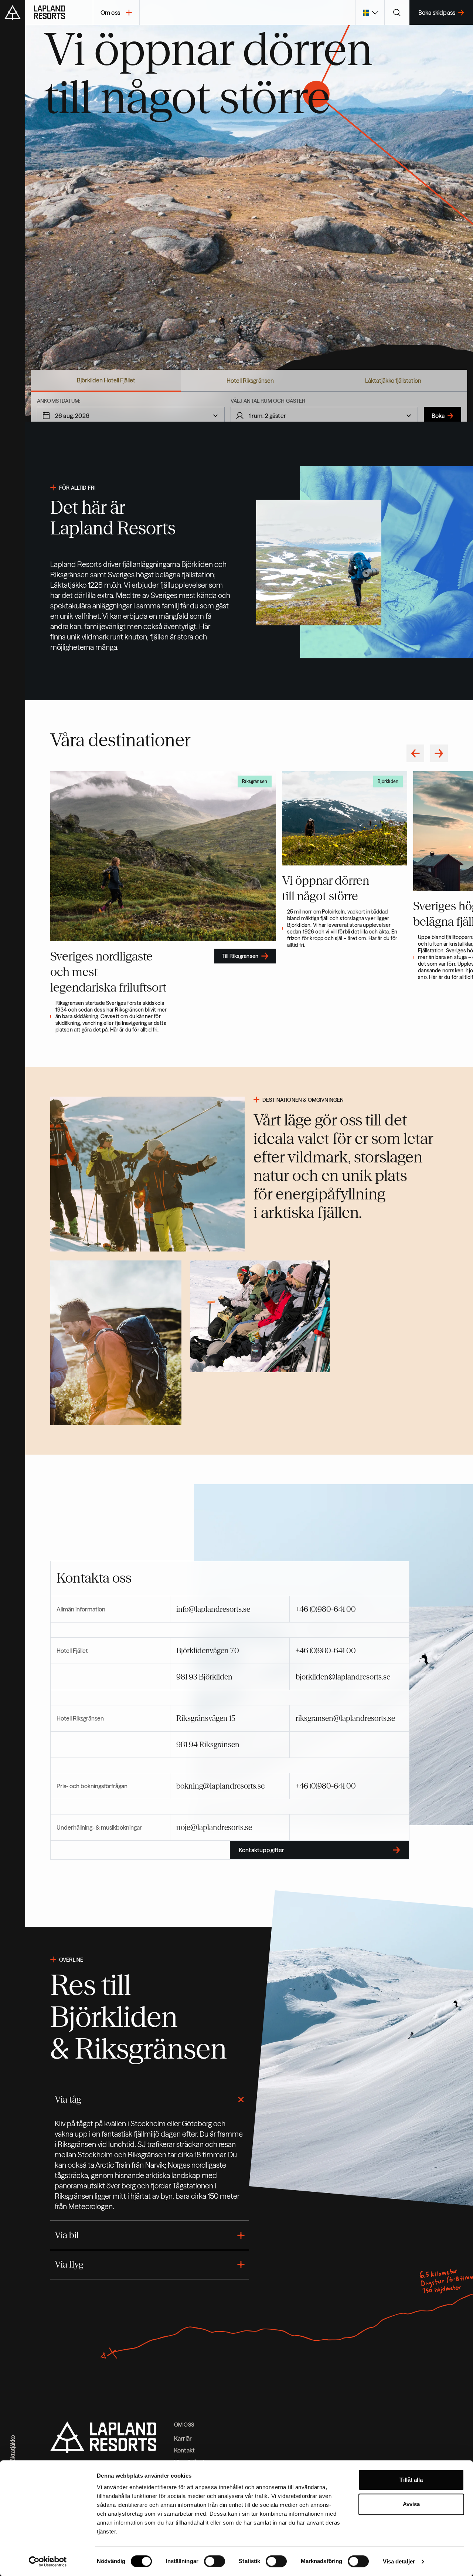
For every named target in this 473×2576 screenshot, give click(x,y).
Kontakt (184, 2450)
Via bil (67, 2235)
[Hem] (59, 13)
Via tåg (68, 2099)
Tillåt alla (411, 2480)
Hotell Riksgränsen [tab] (250, 381)
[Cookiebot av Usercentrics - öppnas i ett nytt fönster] (48, 2562)
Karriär (183, 2438)
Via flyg (69, 2264)
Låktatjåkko (13, 2450)
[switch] (215, 2561)
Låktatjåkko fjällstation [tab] (393, 381)
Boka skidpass (437, 13)
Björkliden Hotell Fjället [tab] (106, 380)
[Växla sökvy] (397, 13)
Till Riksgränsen (240, 956)
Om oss (110, 13)
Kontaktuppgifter (262, 1850)
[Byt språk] (370, 13)
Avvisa (411, 2504)
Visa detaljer (399, 2561)
